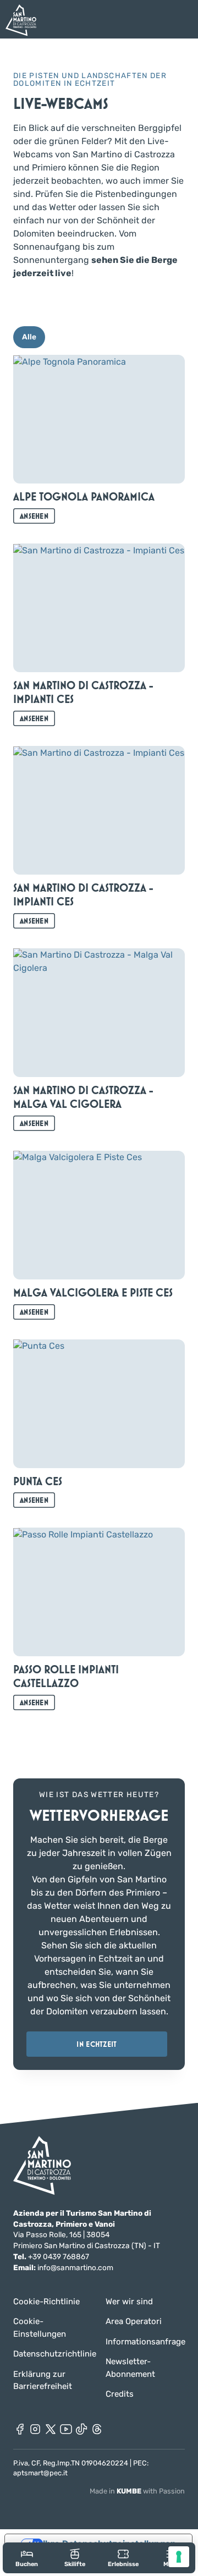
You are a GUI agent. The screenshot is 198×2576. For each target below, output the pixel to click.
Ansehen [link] (34, 516)
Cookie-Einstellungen (40, 2328)
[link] (27, 2558)
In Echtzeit (97, 2044)
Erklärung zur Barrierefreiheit (43, 2380)
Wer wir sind (129, 2302)
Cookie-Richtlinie (46, 2302)
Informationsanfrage (145, 2342)
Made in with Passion (137, 2491)
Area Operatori (134, 2321)
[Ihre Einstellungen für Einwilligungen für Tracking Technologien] (179, 2557)
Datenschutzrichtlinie (53, 2354)
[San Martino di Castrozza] (21, 20)
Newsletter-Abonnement (130, 2368)
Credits (120, 2394)
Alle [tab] (29, 337)
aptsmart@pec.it (40, 2473)
